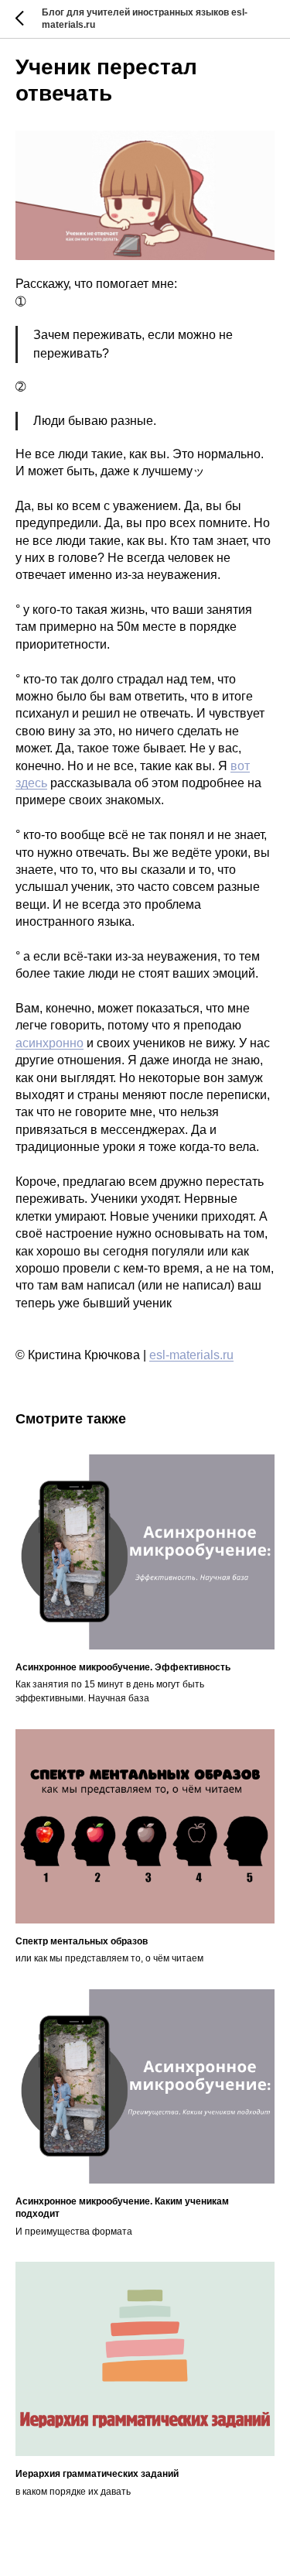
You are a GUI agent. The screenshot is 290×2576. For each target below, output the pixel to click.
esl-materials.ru (191, 1355)
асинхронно (49, 1043)
